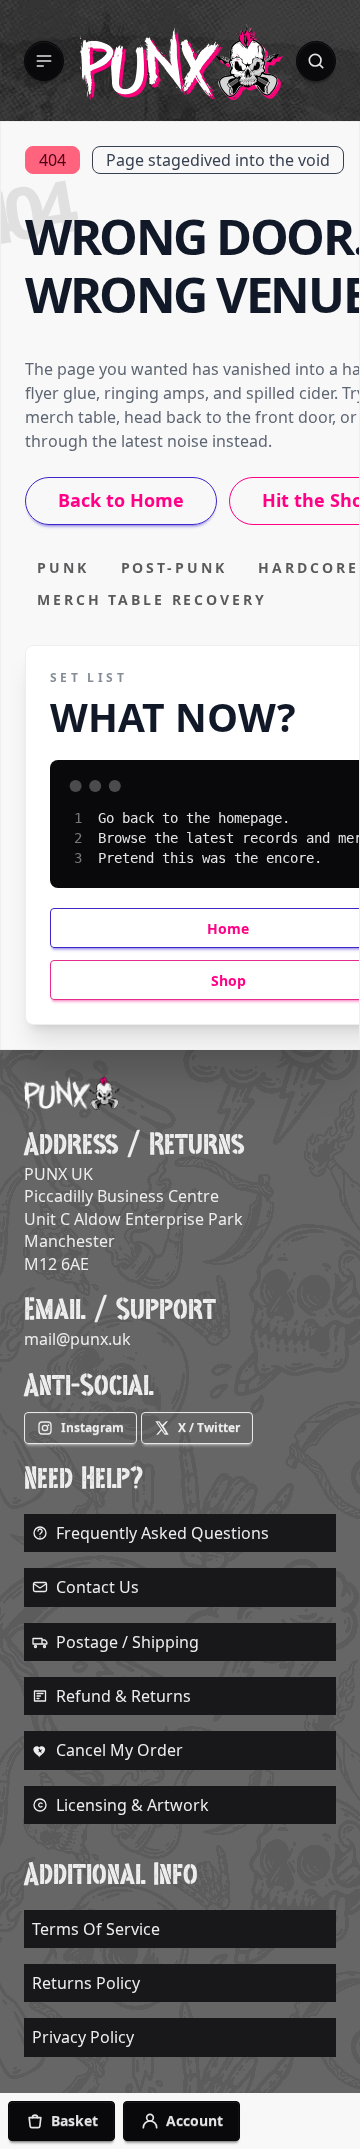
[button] (44, 61)
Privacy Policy (83, 2037)
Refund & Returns (123, 1696)
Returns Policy (86, 1983)
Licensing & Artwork (132, 1805)
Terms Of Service (96, 1929)
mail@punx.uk (77, 1339)
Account (194, 2120)
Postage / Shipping (127, 1642)
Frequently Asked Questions (162, 1533)
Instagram (92, 1427)
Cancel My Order (119, 1750)
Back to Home (121, 500)
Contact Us (97, 1587)
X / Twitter (209, 1427)
